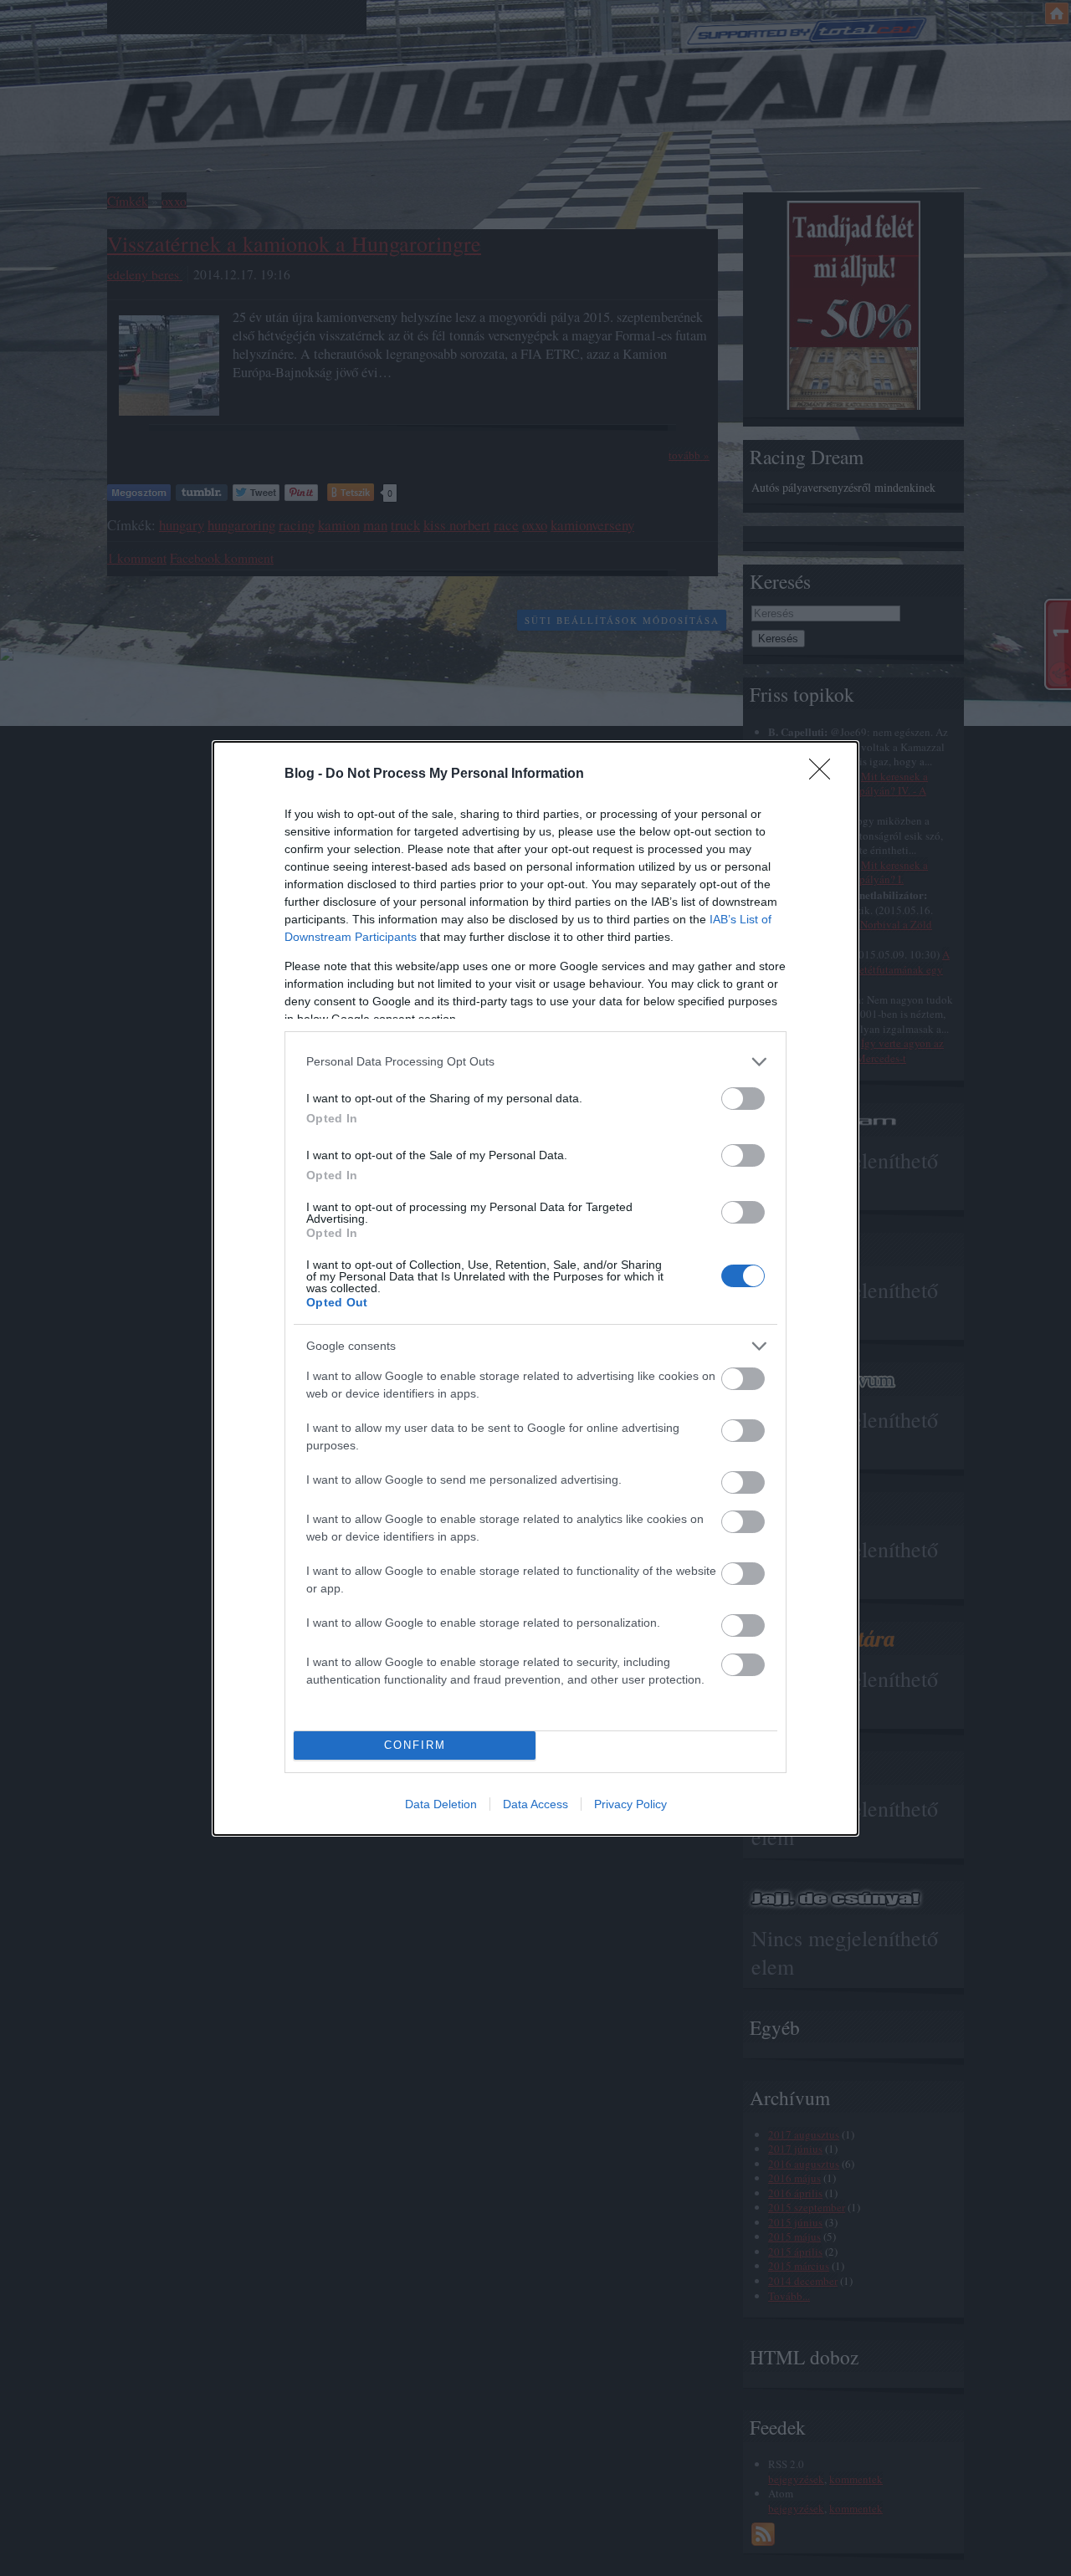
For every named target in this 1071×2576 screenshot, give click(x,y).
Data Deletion (441, 1804)
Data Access (535, 1804)
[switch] (743, 1099)
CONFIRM (415, 1745)
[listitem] (535, 1062)
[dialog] (535, 1288)
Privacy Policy (630, 1804)
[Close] (825, 774)
